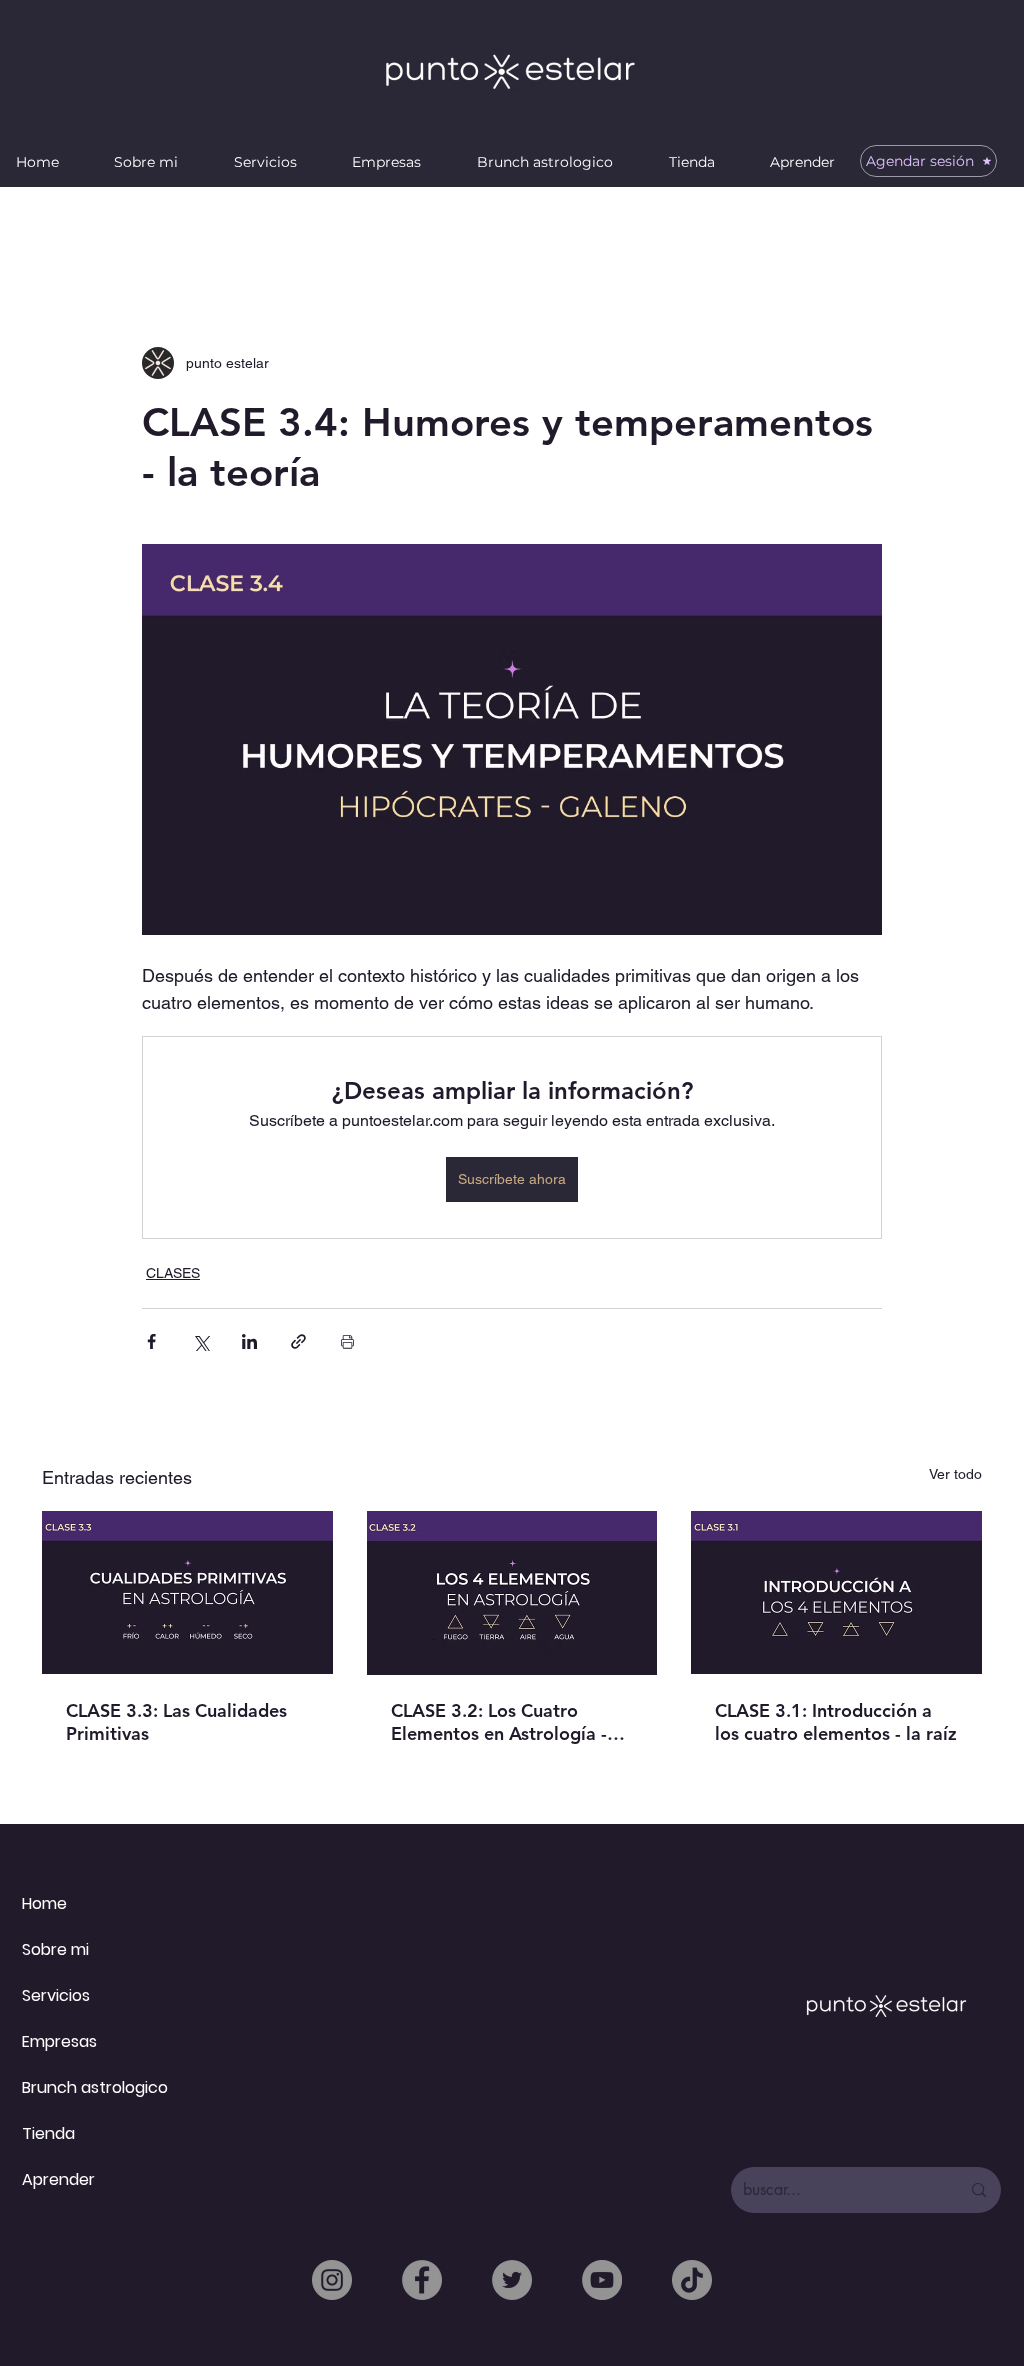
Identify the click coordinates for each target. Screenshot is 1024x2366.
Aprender (58, 2179)
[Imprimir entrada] (347, 1341)
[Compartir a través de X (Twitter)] (200, 1341)
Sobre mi (55, 1949)
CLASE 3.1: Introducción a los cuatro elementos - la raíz (836, 1722)
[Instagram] (332, 2280)
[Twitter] (512, 2280)
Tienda (48, 2133)
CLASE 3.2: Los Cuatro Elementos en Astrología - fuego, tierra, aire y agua (499, 1722)
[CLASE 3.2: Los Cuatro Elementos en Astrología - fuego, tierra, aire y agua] (512, 1593)
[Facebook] (422, 2280)
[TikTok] (692, 2280)
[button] (147, 161)
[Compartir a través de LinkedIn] (249, 1341)
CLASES (173, 1273)
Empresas (59, 2041)
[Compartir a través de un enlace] (298, 1341)
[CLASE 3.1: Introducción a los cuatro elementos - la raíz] (836, 1592)
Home (44, 1903)
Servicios (56, 1995)
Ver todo (955, 1474)
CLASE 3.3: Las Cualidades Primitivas (176, 1722)
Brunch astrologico (95, 2087)
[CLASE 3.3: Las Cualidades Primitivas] (187, 1592)
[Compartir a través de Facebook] (151, 1341)
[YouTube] (602, 2280)
